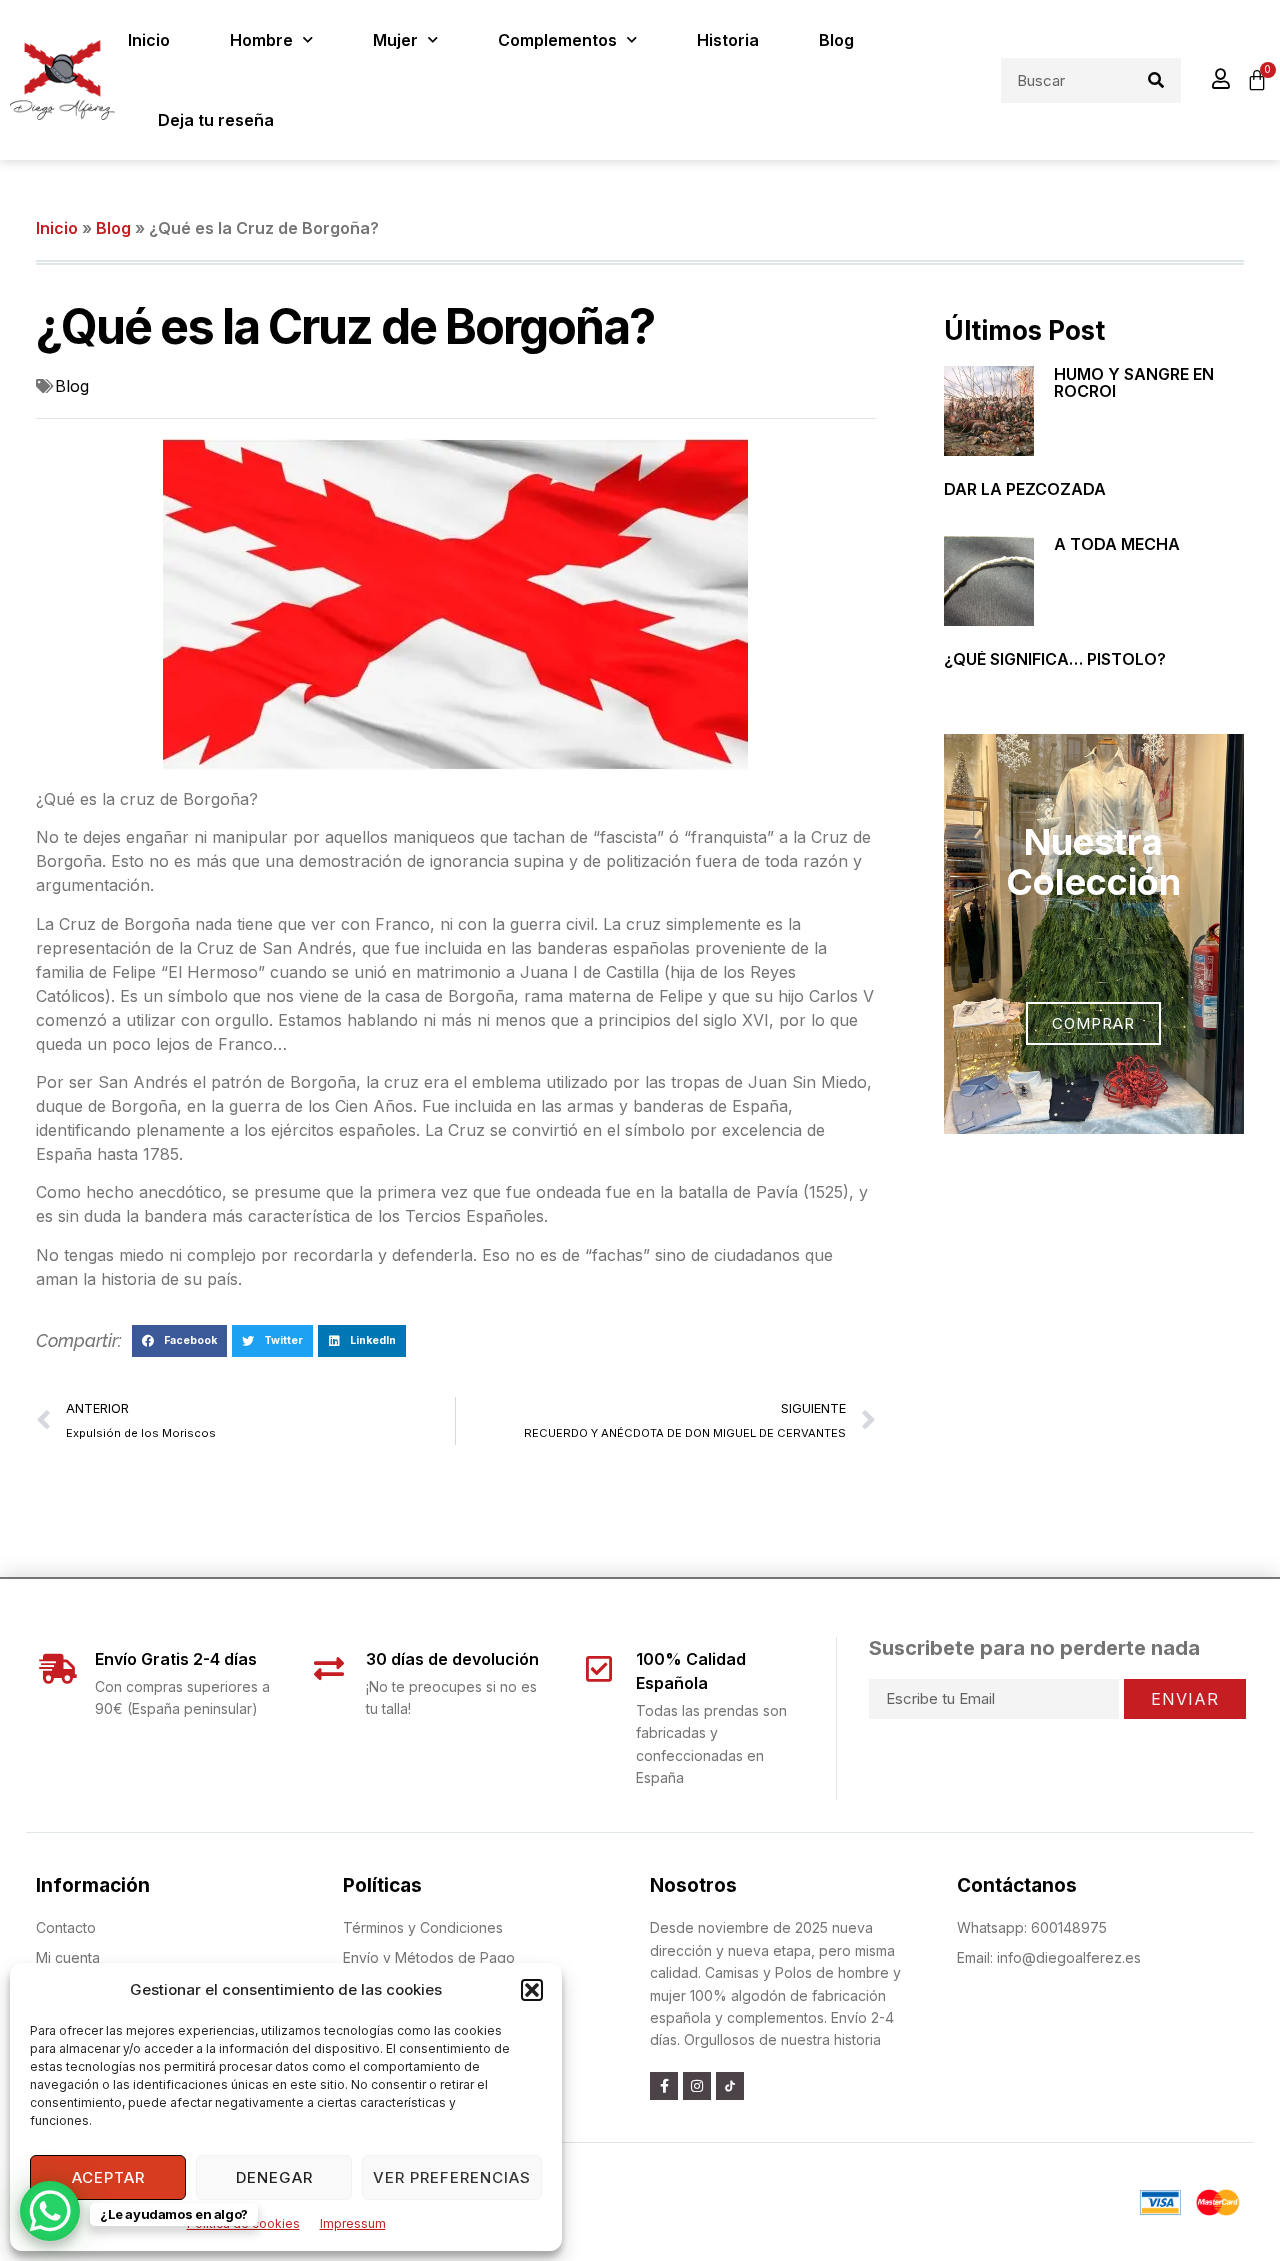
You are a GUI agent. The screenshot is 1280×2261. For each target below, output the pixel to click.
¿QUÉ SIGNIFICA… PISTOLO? (1055, 659)
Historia (728, 40)
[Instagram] (697, 2086)
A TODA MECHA (1117, 544)
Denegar (274, 2177)
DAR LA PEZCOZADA (1025, 489)
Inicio (149, 40)
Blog (836, 40)
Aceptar (108, 2177)
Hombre (261, 40)
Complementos (557, 40)
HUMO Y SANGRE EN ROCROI (1134, 383)
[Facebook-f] (664, 2086)
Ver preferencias (452, 2177)
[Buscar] (1157, 80)
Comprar (1093, 1023)
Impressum (353, 2223)
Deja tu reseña (216, 120)
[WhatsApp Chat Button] (50, 2211)
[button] (532, 1990)
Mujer (395, 40)
